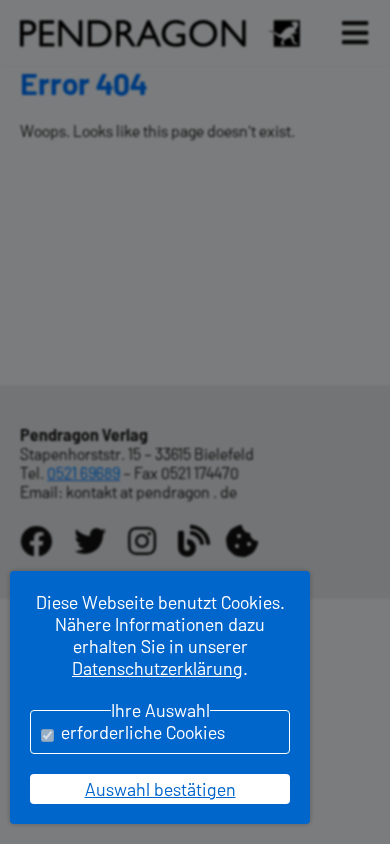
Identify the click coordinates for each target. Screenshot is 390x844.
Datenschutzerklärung (157, 668)
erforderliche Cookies (143, 732)
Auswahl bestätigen (160, 789)
